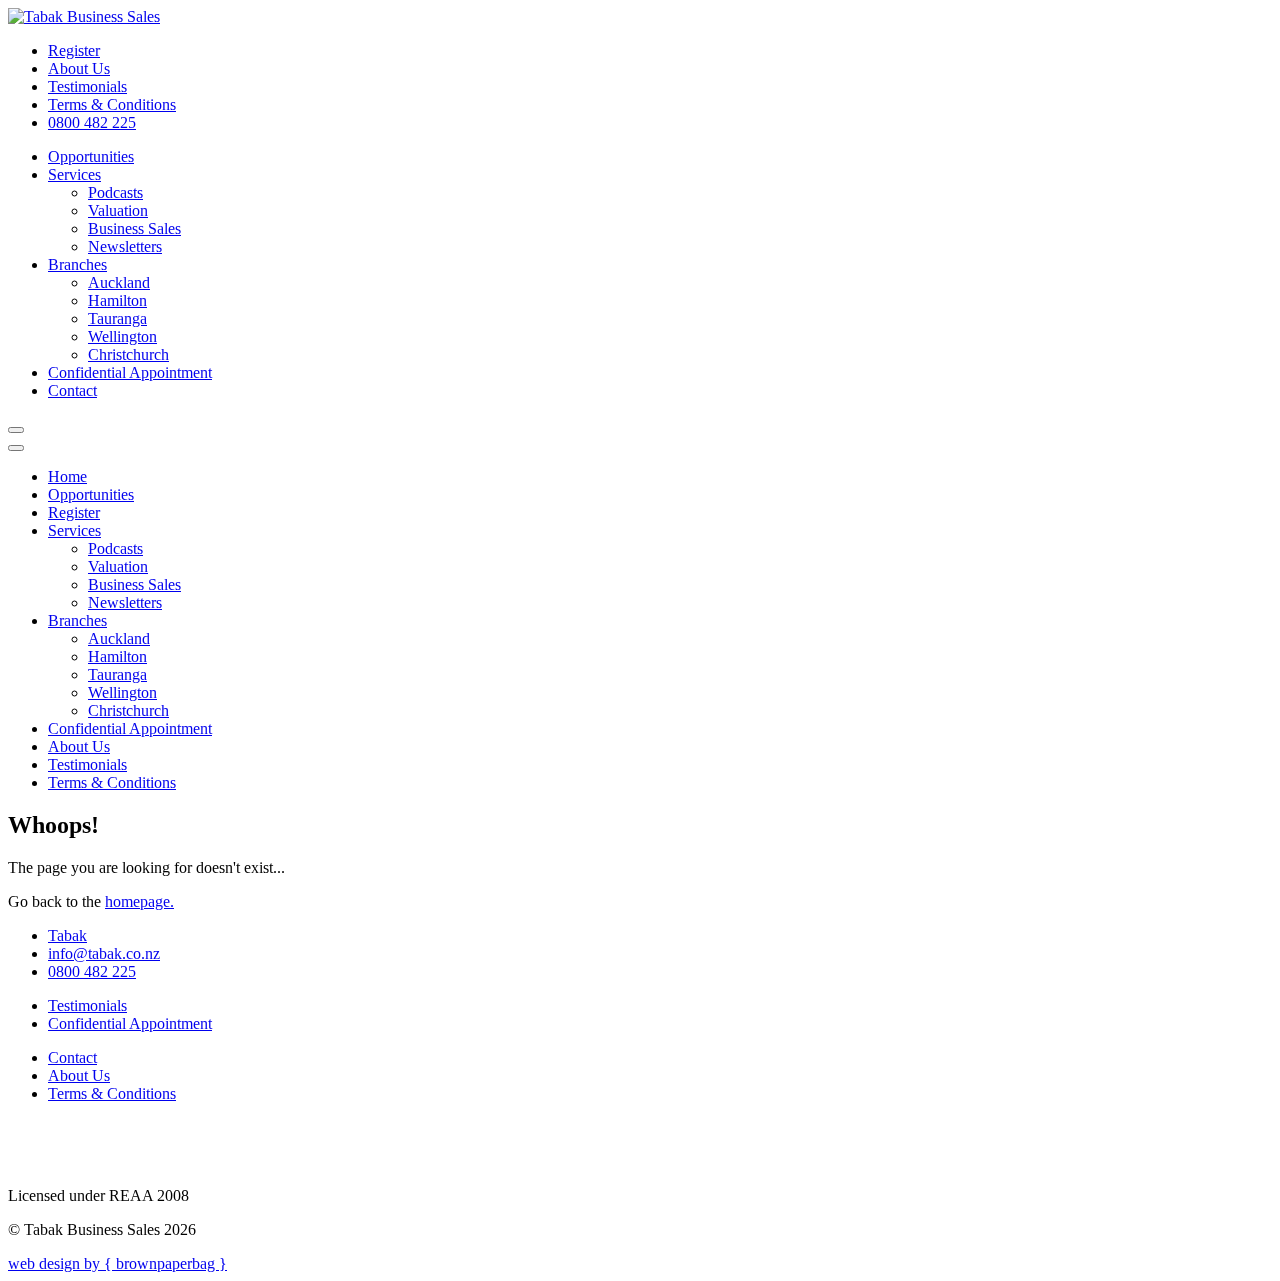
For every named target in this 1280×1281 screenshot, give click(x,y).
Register (74, 50)
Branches (77, 264)
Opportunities (91, 156)
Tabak (67, 935)
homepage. (139, 901)
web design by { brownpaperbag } (117, 1263)
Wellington (122, 336)
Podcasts (115, 192)
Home (67, 476)
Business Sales (134, 228)
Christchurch (128, 354)
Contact (72, 390)
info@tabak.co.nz (104, 953)
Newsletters (125, 246)
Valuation (118, 210)
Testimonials (87, 86)
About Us (79, 68)
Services (74, 174)
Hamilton (117, 300)
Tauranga (117, 318)
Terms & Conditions (112, 104)
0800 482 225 (92, 122)
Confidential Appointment (130, 372)
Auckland (119, 282)
